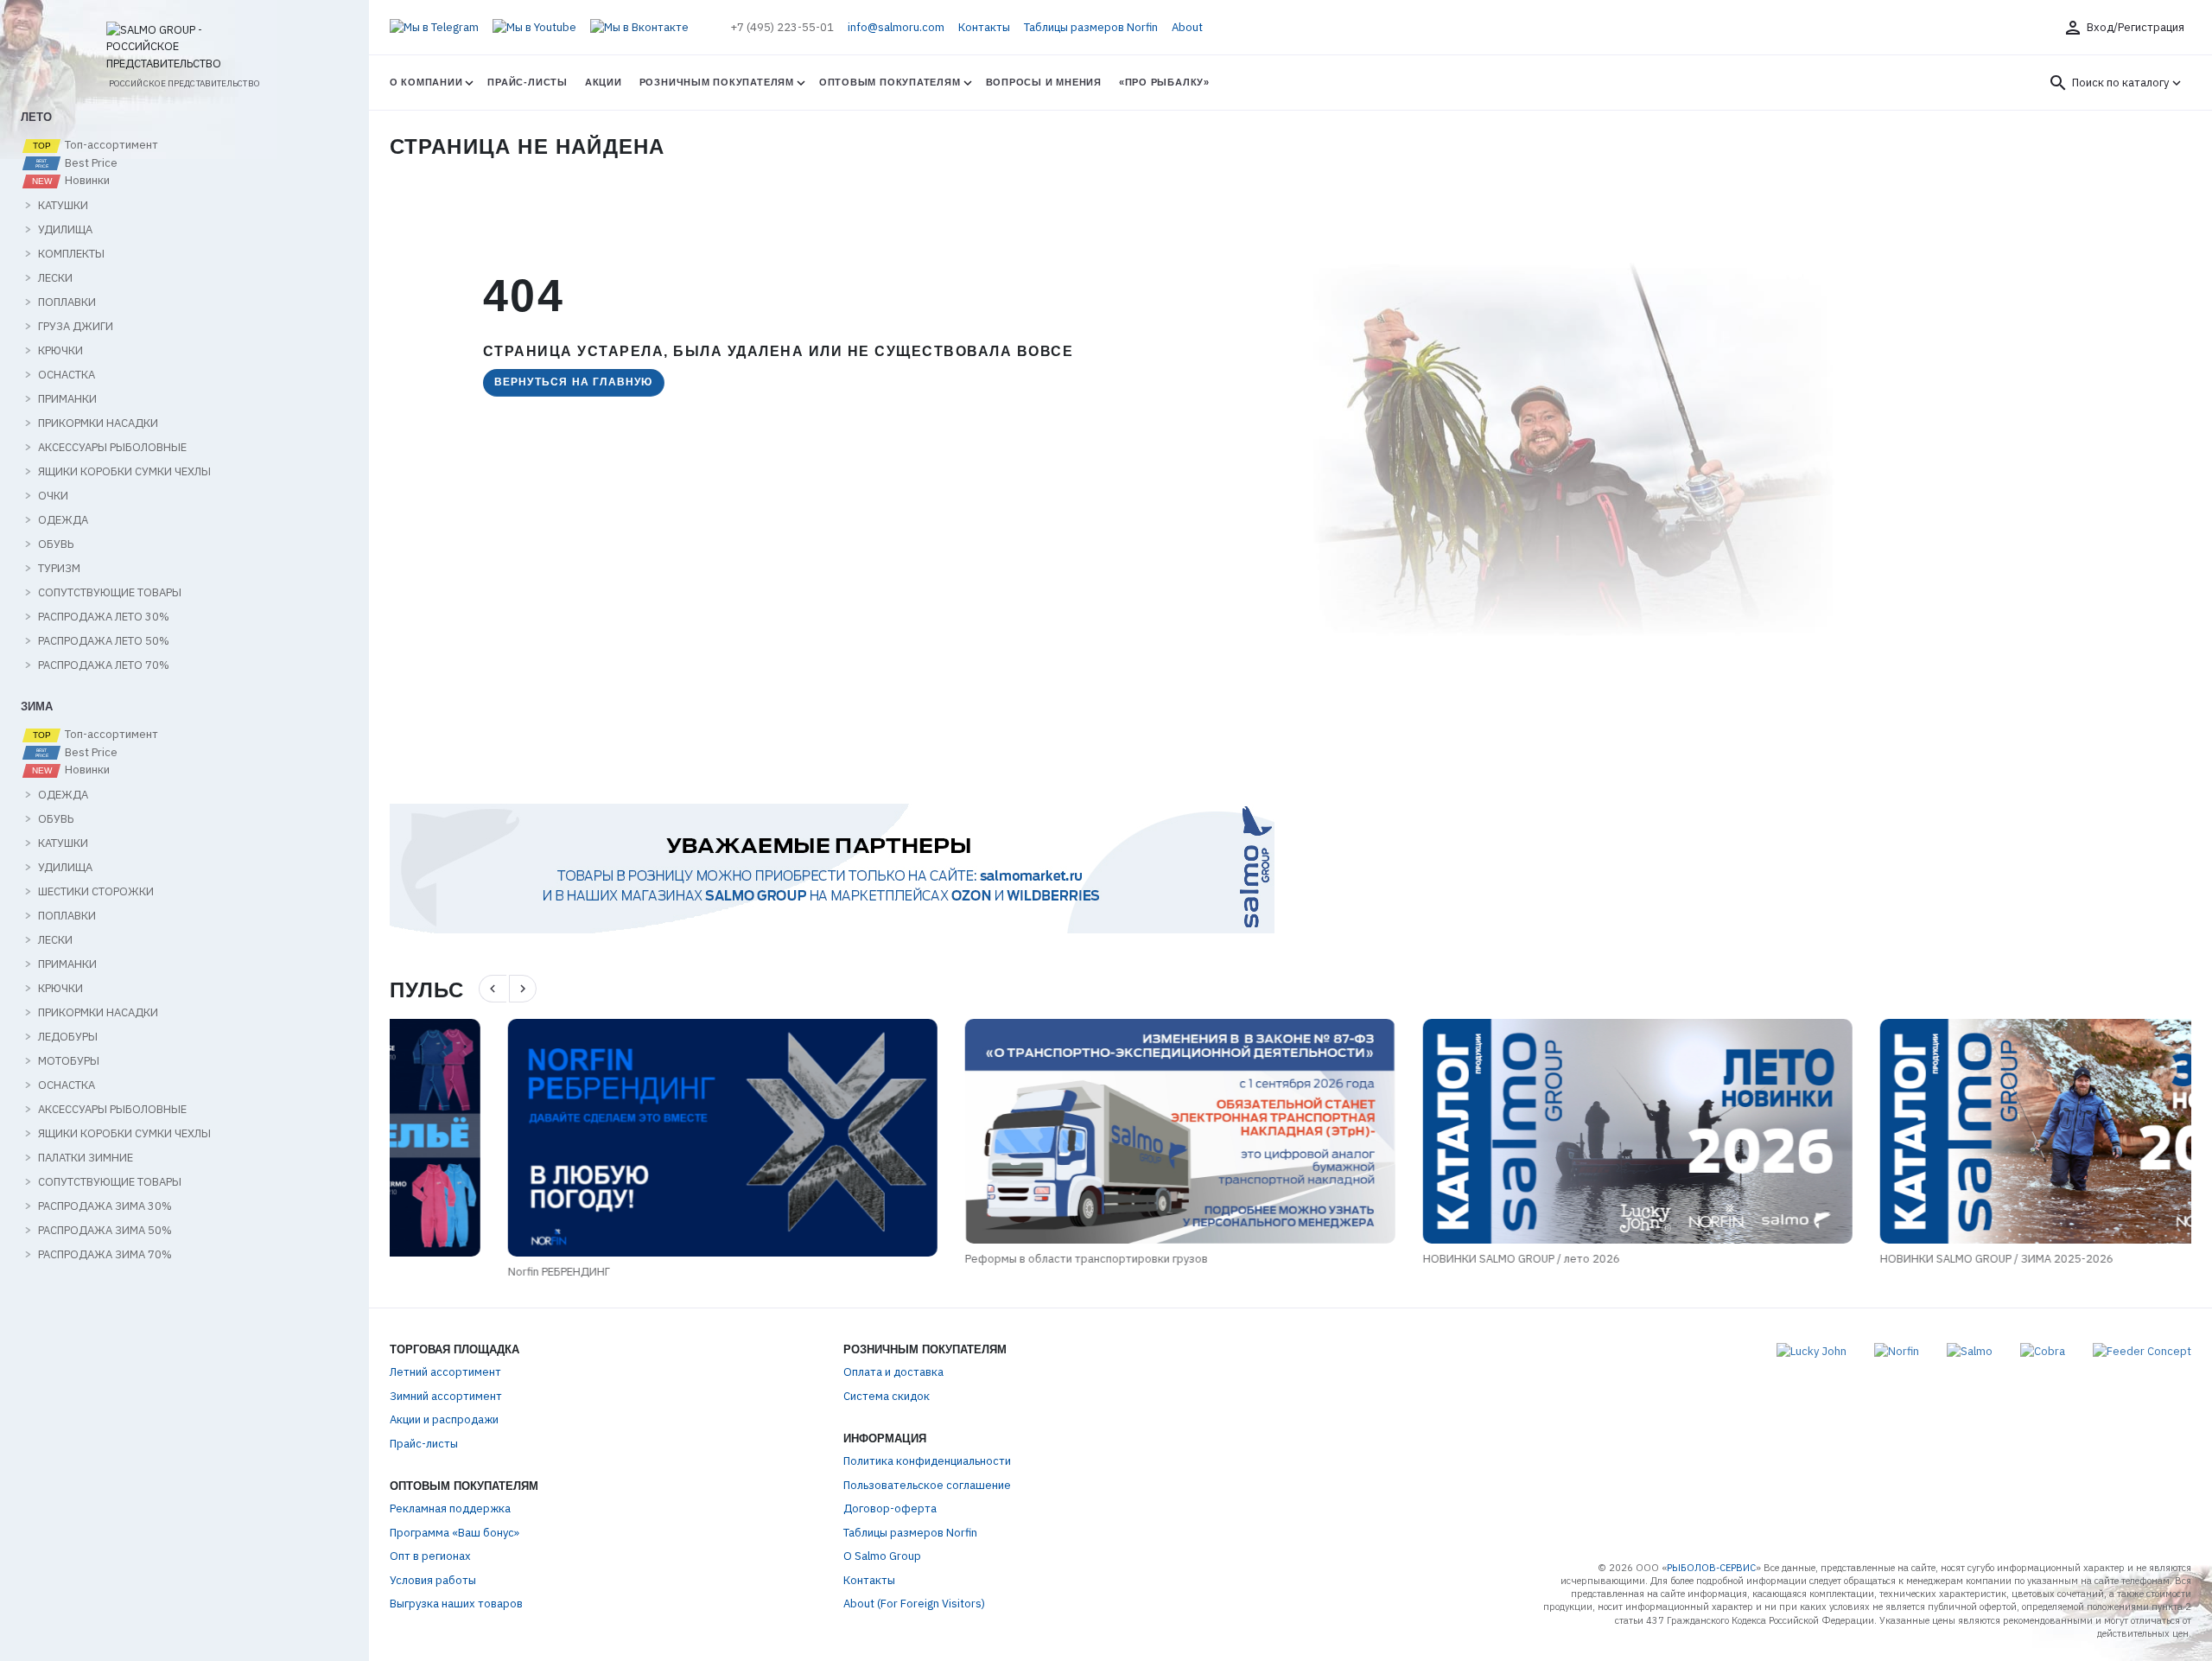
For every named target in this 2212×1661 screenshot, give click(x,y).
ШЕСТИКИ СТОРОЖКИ (96, 892)
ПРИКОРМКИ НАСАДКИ (98, 423)
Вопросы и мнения (1044, 82)
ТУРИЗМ (59, 569)
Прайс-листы (527, 82)
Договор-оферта (890, 1508)
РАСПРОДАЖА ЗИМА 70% (105, 1255)
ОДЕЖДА (63, 520)
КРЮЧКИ (60, 351)
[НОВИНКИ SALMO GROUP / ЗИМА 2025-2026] (1977, 1131)
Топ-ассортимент (110, 145)
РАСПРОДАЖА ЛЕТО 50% (104, 641)
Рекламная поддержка (450, 1508)
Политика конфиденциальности (927, 1461)
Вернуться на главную (574, 382)
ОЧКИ (53, 496)
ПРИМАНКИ (67, 399)
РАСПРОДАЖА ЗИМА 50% (105, 1231)
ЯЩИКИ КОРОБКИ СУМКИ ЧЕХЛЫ (124, 472)
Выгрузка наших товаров (456, 1604)
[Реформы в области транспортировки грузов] (1062, 1131)
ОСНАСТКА (67, 375)
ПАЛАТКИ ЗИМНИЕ (86, 1158)
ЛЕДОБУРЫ (68, 1037)
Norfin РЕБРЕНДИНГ (441, 1272)
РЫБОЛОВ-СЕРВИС (1711, 1568)
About (1187, 27)
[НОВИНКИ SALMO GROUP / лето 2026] (1519, 1131)
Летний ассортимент (445, 1372)
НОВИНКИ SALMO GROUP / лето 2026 (1402, 1259)
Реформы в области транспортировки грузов (968, 1259)
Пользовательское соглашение (927, 1485)
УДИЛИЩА (65, 230)
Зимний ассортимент (446, 1396)
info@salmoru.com (896, 27)
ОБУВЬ (56, 544)
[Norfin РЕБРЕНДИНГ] (604, 1138)
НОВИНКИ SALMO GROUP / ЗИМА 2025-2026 (1878, 1259)
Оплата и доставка (893, 1372)
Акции (604, 82)
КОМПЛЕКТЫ (71, 254)
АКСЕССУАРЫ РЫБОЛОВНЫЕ (112, 448)
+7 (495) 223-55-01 (782, 27)
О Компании (426, 82)
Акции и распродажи (444, 1419)
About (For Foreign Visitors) (914, 1604)
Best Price (90, 163)
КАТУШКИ (63, 206)
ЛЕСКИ (55, 278)
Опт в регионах (430, 1556)
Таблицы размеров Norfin (1091, 27)
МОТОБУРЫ (69, 1061)
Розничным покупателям (717, 82)
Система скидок (887, 1396)
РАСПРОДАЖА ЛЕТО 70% (104, 665)
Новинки (86, 181)
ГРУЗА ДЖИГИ (76, 327)
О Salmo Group (882, 1556)
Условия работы (433, 1580)
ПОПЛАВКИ (67, 302)
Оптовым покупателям (890, 82)
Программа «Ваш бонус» (454, 1533)
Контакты (984, 27)
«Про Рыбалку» (1164, 82)
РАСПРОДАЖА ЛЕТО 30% (104, 617)
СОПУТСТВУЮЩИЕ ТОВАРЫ (110, 593)
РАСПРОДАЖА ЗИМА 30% (105, 1206)
